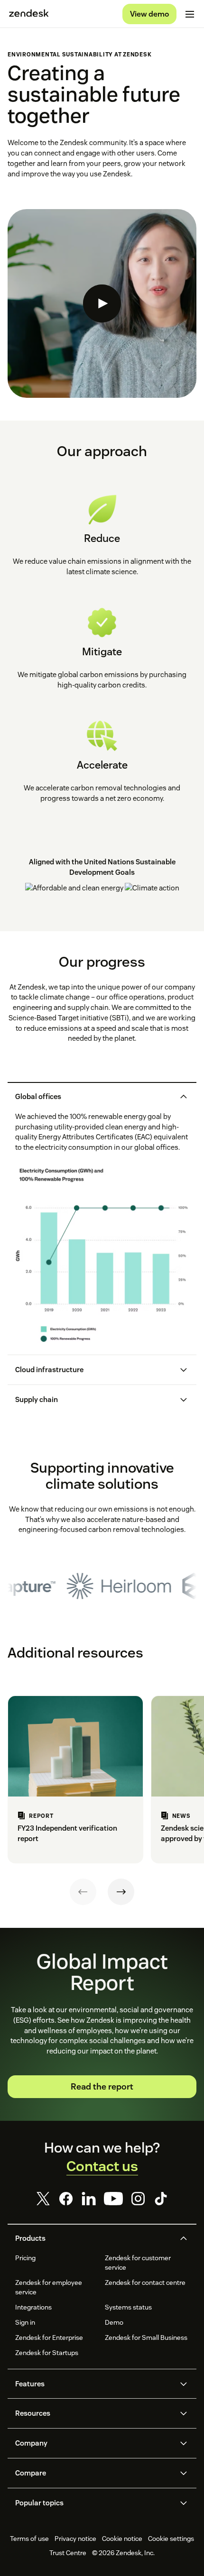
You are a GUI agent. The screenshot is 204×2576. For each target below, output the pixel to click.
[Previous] (83, 1892)
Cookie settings (171, 2539)
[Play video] (102, 303)
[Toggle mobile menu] (190, 14)
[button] (94, 1097)
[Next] (121, 1892)
